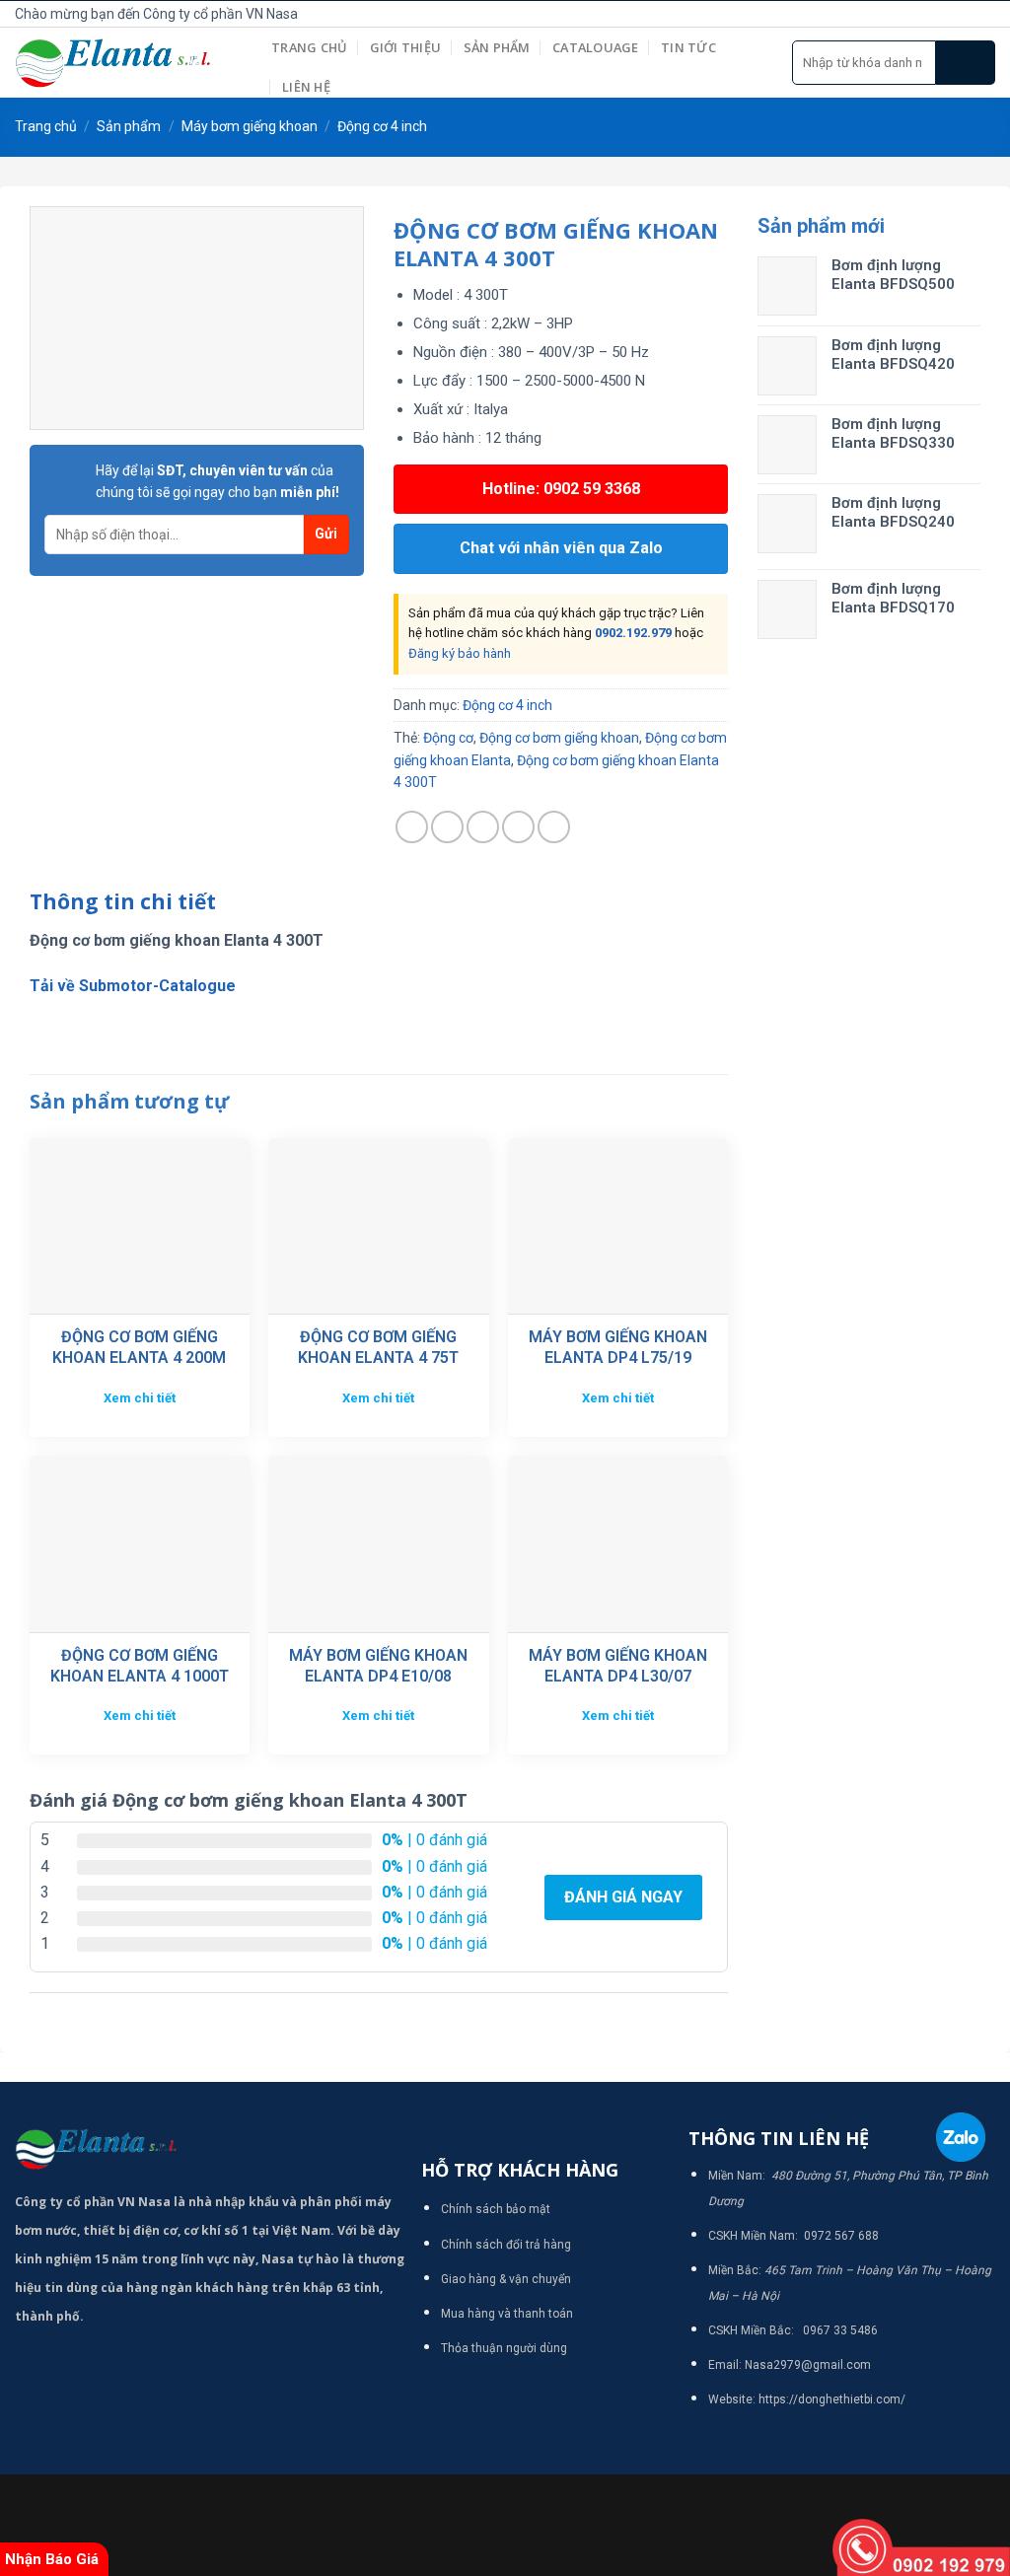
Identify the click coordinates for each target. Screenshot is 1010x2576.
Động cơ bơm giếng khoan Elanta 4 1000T (140, 1666)
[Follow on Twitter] (962, 14)
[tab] (123, 902)
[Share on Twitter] (447, 827)
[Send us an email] (984, 14)
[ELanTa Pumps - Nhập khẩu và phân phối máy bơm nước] (128, 63)
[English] (743, 11)
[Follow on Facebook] (918, 14)
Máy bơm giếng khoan (250, 126)
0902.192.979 (633, 633)
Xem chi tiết (140, 1398)
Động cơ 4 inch (382, 126)
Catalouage (596, 47)
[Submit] (966, 63)
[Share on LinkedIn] (554, 827)
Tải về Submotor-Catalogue (133, 986)
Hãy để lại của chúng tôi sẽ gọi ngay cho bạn (217, 481)
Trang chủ (309, 47)
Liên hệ (306, 87)
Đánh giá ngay (623, 1897)
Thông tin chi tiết (123, 901)
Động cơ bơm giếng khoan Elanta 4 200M (139, 1347)
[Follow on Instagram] (940, 14)
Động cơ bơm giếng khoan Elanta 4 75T (378, 1347)
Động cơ (448, 738)
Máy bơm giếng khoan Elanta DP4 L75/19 (618, 1347)
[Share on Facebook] (412, 827)
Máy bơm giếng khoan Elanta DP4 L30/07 (618, 1666)
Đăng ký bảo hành (460, 653)
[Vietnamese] (808, 11)
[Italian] (786, 11)
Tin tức (688, 47)
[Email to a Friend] (483, 827)
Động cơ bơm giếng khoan (559, 738)
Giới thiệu (406, 47)
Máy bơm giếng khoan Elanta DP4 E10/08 (378, 1666)
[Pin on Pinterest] (518, 827)
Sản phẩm (497, 47)
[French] (764, 11)
